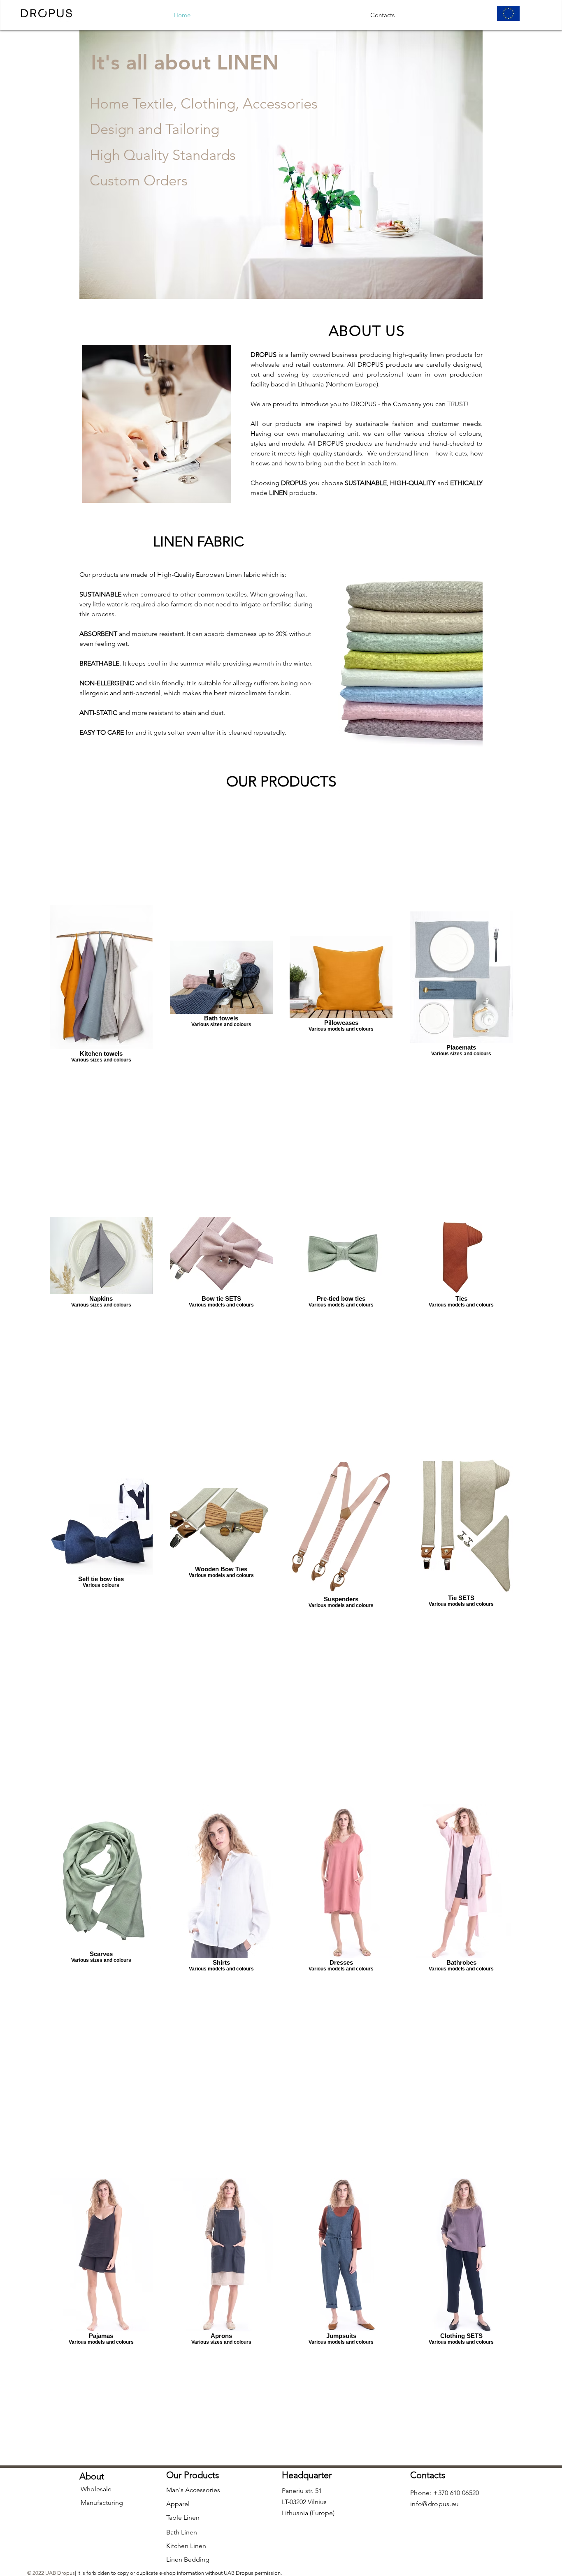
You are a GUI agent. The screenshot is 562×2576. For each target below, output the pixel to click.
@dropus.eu (440, 2504)
